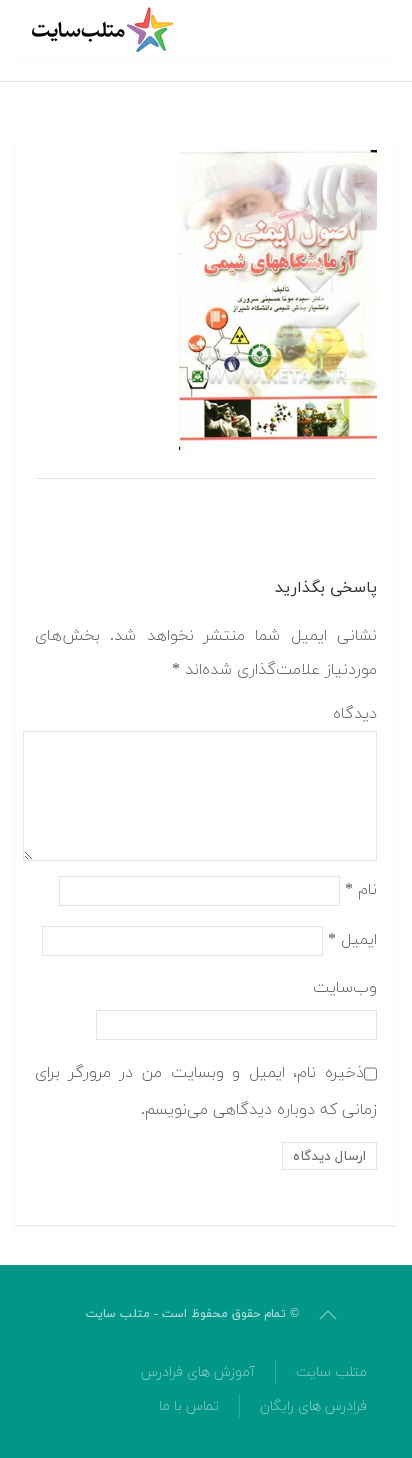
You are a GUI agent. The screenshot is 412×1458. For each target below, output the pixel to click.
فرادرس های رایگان (313, 1406)
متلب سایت (331, 1372)
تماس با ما (189, 1406)
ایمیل (352, 940)
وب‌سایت (345, 988)
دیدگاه (355, 714)
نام (361, 890)
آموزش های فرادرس (198, 1372)
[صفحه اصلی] (105, 30)
